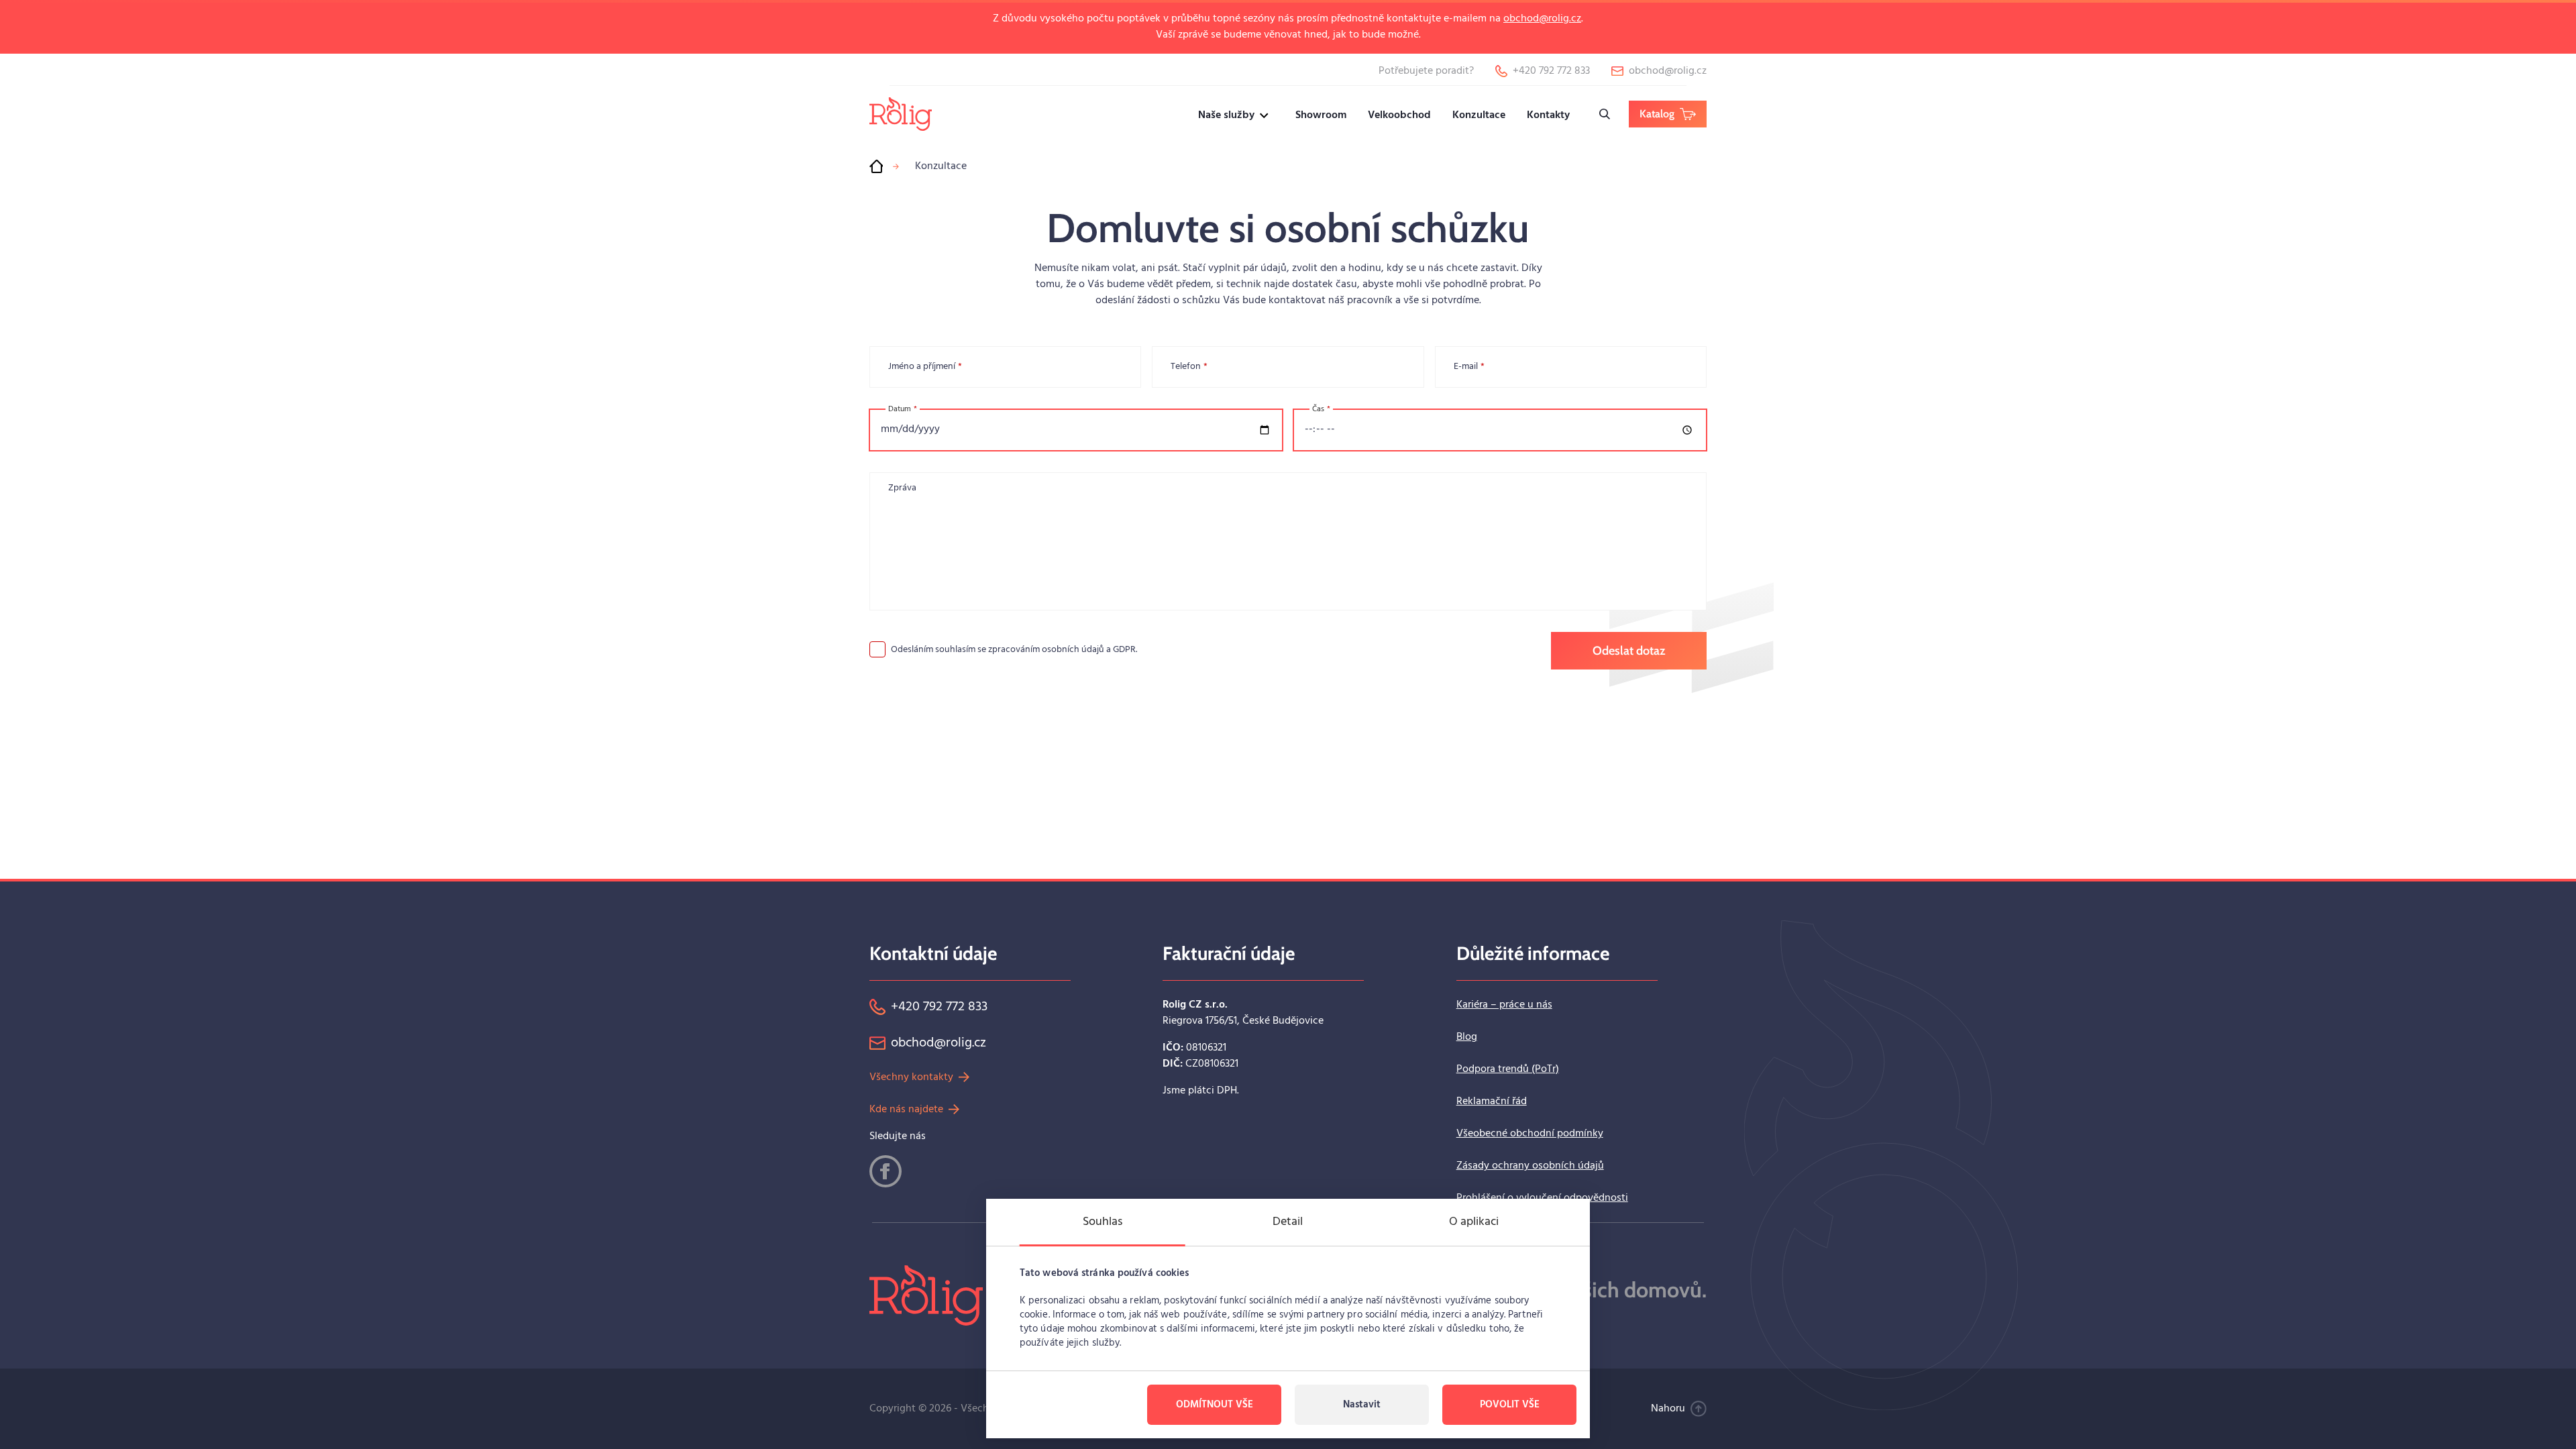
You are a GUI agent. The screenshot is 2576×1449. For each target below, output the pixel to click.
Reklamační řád (1492, 1102)
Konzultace (1479, 115)
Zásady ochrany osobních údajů (1530, 1166)
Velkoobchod (1399, 115)
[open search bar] (1605, 114)
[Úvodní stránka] (876, 166)
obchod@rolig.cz (1542, 19)
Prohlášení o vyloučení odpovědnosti (1542, 1198)
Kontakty (1548, 115)
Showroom (1321, 115)
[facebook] (885, 1171)
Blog (1467, 1037)
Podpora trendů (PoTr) (1508, 1069)
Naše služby (1226, 115)
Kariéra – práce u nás (1504, 1005)
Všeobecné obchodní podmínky (1530, 1134)
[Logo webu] (901, 114)
